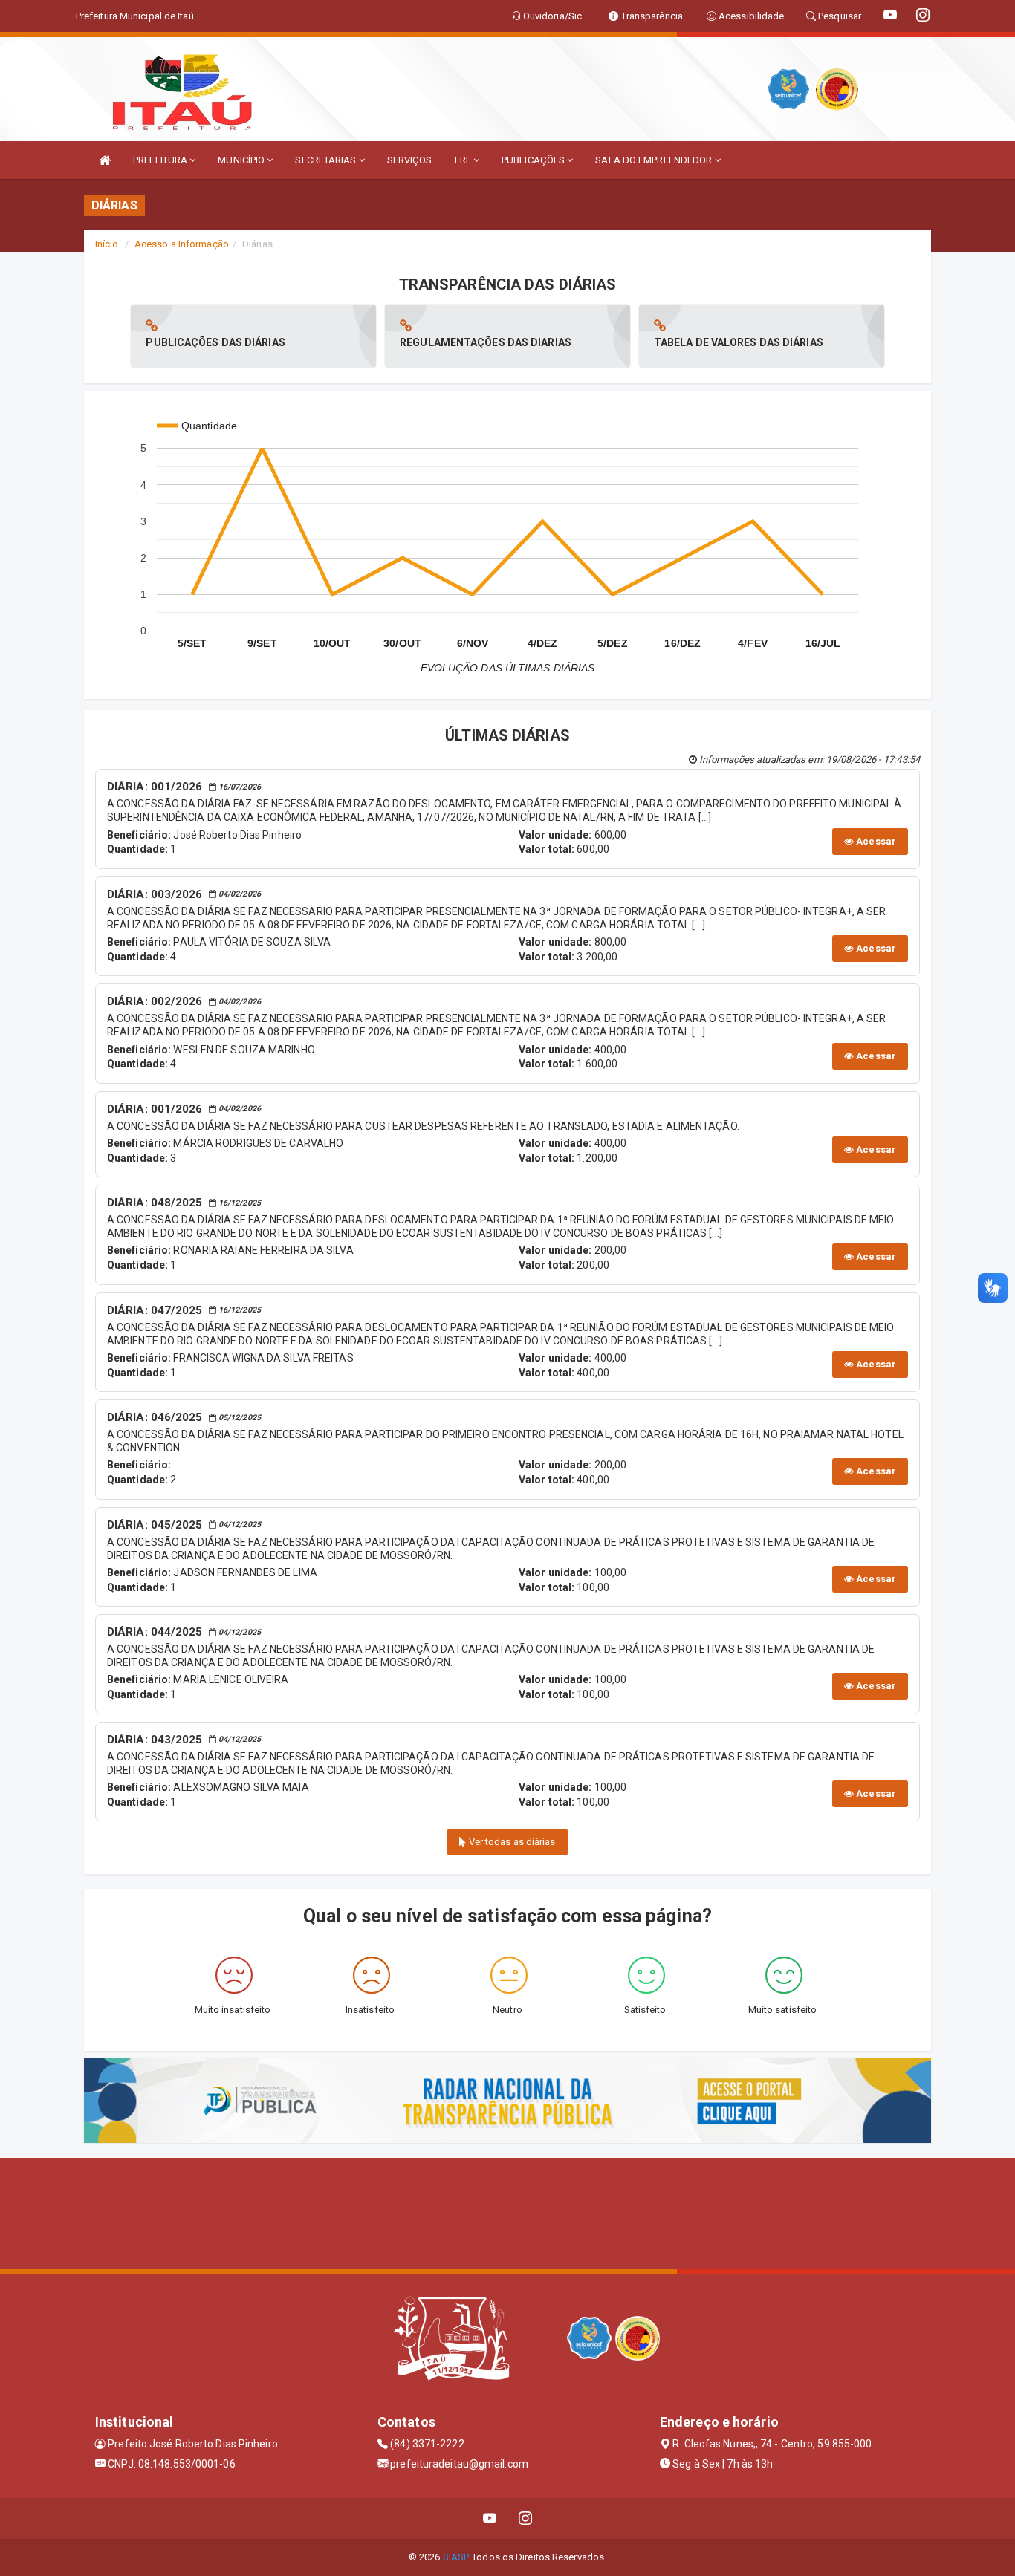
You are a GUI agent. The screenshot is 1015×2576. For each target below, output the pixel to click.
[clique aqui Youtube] (490, 2518)
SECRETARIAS (327, 160)
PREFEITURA (161, 160)
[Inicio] (105, 160)
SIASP (455, 2557)
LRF (464, 160)
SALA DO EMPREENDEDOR (655, 160)
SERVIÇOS (410, 160)
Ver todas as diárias (511, 1842)
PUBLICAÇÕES (534, 160)
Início (107, 244)
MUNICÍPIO (242, 160)
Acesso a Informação (182, 244)
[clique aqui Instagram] (526, 2518)
